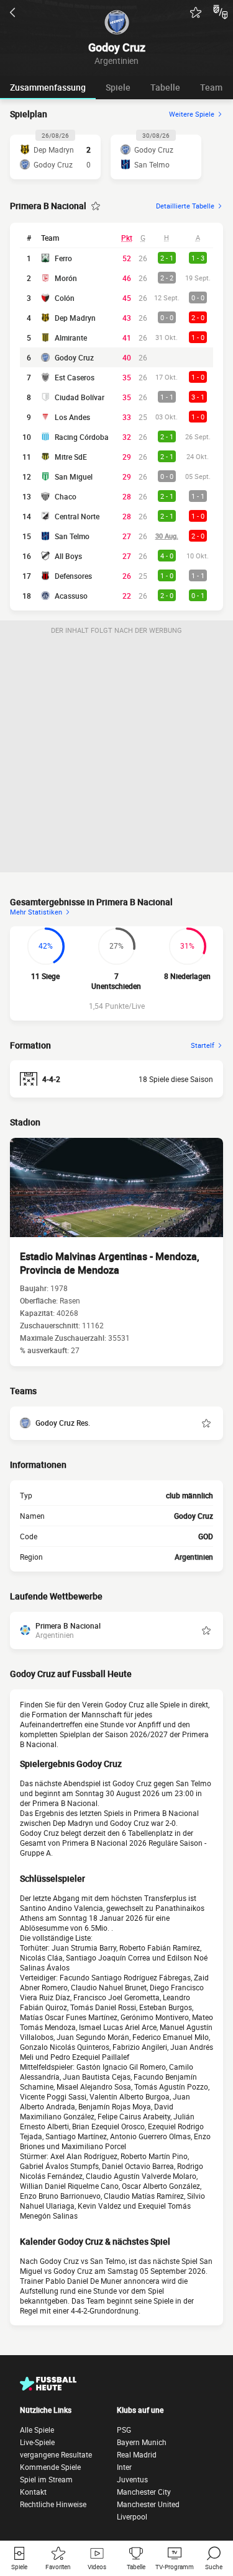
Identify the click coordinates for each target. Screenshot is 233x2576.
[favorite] (196, 12)
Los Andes (72, 417)
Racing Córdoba (82, 437)
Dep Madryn (75, 318)
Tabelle (165, 87)
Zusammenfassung (48, 87)
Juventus (132, 2479)
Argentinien (194, 1557)
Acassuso (71, 596)
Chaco (66, 496)
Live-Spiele (37, 2442)
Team (211, 87)
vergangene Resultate (56, 2454)
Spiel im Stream (46, 2479)
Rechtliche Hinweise (53, 2504)
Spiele (118, 87)
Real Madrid (137, 2454)
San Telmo (72, 536)
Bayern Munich (142, 2442)
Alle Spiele (37, 2430)
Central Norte (77, 516)
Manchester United (148, 2504)
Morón (66, 278)
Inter (124, 2467)
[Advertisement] (116, 756)
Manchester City (144, 2492)
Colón (65, 298)
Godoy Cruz (74, 357)
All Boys (68, 556)
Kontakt (33, 2492)
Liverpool (132, 2516)
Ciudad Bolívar (80, 397)
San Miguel (74, 476)
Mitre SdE (71, 457)
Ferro (63, 258)
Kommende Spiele (50, 2467)
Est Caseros (75, 377)
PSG (124, 2430)
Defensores (73, 576)
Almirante (71, 338)
